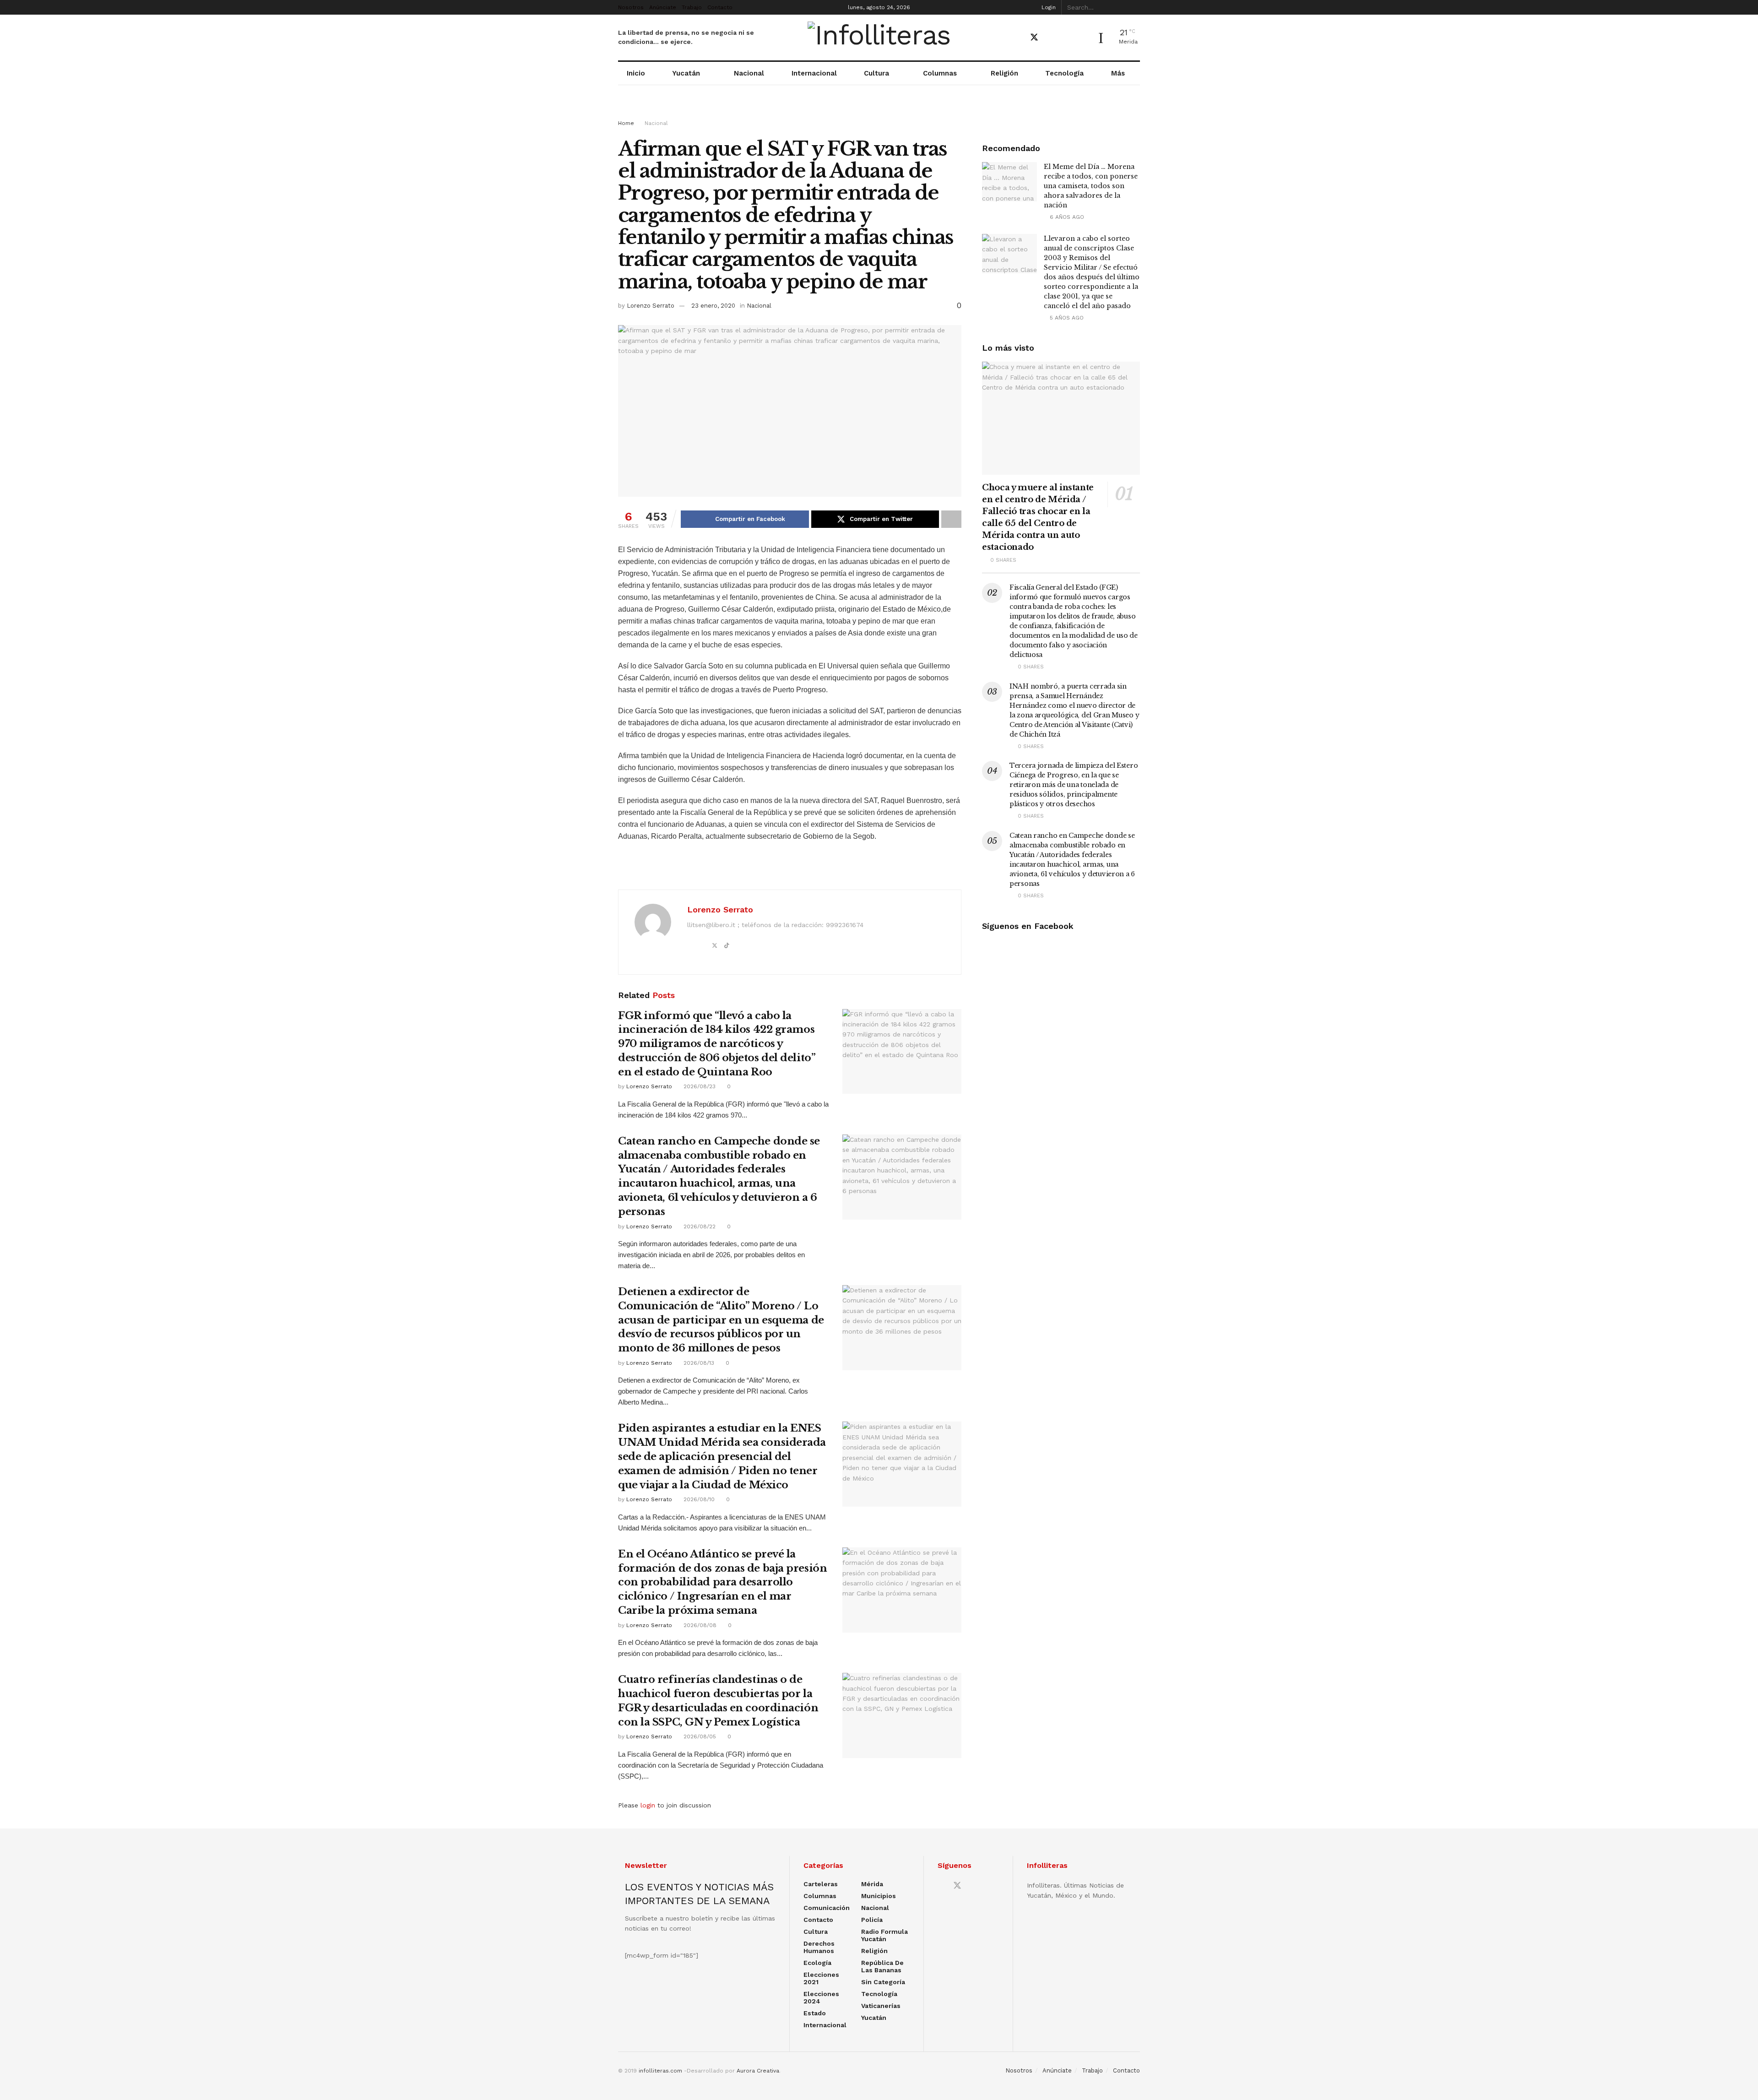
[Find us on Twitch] (1082, 38)
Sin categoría (883, 1982)
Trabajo (692, 7)
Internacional (814, 73)
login (648, 1805)
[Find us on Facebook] (1018, 38)
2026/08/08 (699, 1625)
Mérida (872, 1884)
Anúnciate (663, 7)
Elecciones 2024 (821, 1997)
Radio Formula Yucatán (884, 1935)
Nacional (749, 73)
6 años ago (1066, 217)
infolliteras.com (660, 2071)
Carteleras (821, 1884)
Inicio (636, 73)
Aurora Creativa (758, 2071)
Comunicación (827, 1908)
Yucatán (686, 73)
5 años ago (1066, 318)
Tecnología (1064, 73)
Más (1118, 73)
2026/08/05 (699, 1736)
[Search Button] (1135, 7)
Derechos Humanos (819, 1947)
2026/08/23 (699, 1086)
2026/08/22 (699, 1226)
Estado (815, 2013)
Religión (1004, 73)
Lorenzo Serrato (651, 306)
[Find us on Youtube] (1051, 38)
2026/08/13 (698, 1363)
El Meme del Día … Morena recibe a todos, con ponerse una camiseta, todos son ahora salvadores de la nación (1091, 186)
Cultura (876, 73)
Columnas (940, 73)
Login (1048, 7)
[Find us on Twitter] (1034, 38)
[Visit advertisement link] (879, 111)
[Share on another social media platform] (951, 519)
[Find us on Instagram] (1066, 38)
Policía (872, 1920)
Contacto (720, 7)
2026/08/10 (698, 1499)
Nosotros (631, 7)
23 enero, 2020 (713, 306)
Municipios (879, 1896)
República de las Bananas (882, 1966)
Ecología (817, 1963)
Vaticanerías (881, 2006)
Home (626, 123)
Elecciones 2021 (821, 1978)
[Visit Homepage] (879, 38)
